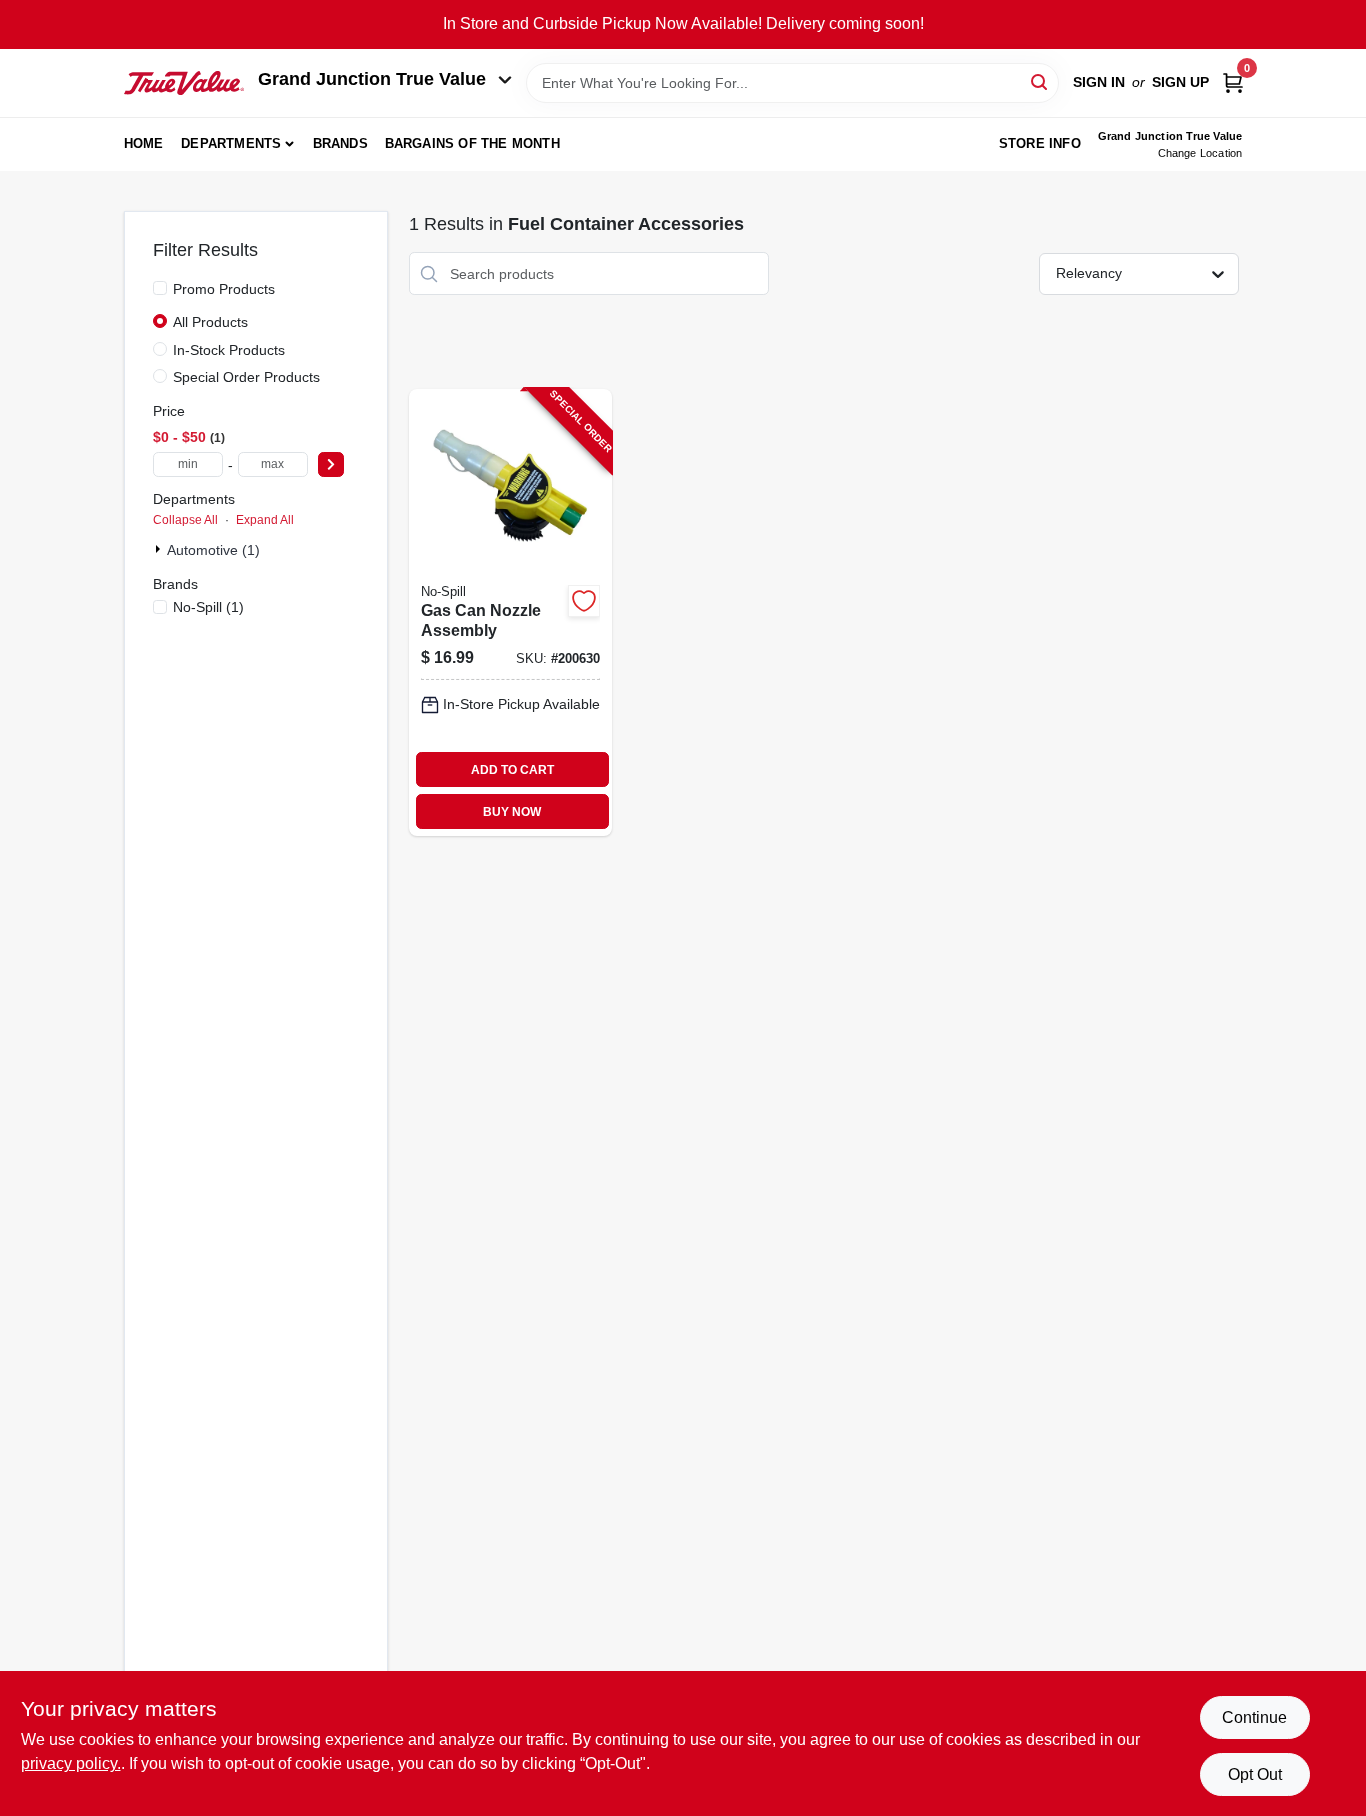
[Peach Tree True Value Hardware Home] (184, 83)
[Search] (1040, 81)
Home (144, 143)
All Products (210, 322)
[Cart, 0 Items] (1233, 82)
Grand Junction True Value (372, 79)
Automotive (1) (213, 550)
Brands (340, 143)
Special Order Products (246, 377)
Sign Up (1180, 82)
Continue (1254, 1717)
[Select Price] (331, 464)
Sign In (1099, 82)
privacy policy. (71, 1763)
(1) (208, 607)
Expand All (265, 520)
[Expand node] (160, 549)
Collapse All (185, 520)
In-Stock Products (229, 350)
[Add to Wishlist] (584, 601)
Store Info (1040, 143)
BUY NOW (512, 812)
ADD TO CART (512, 770)
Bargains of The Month (472, 143)
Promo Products (224, 289)
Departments (231, 143)
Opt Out (1255, 1774)
